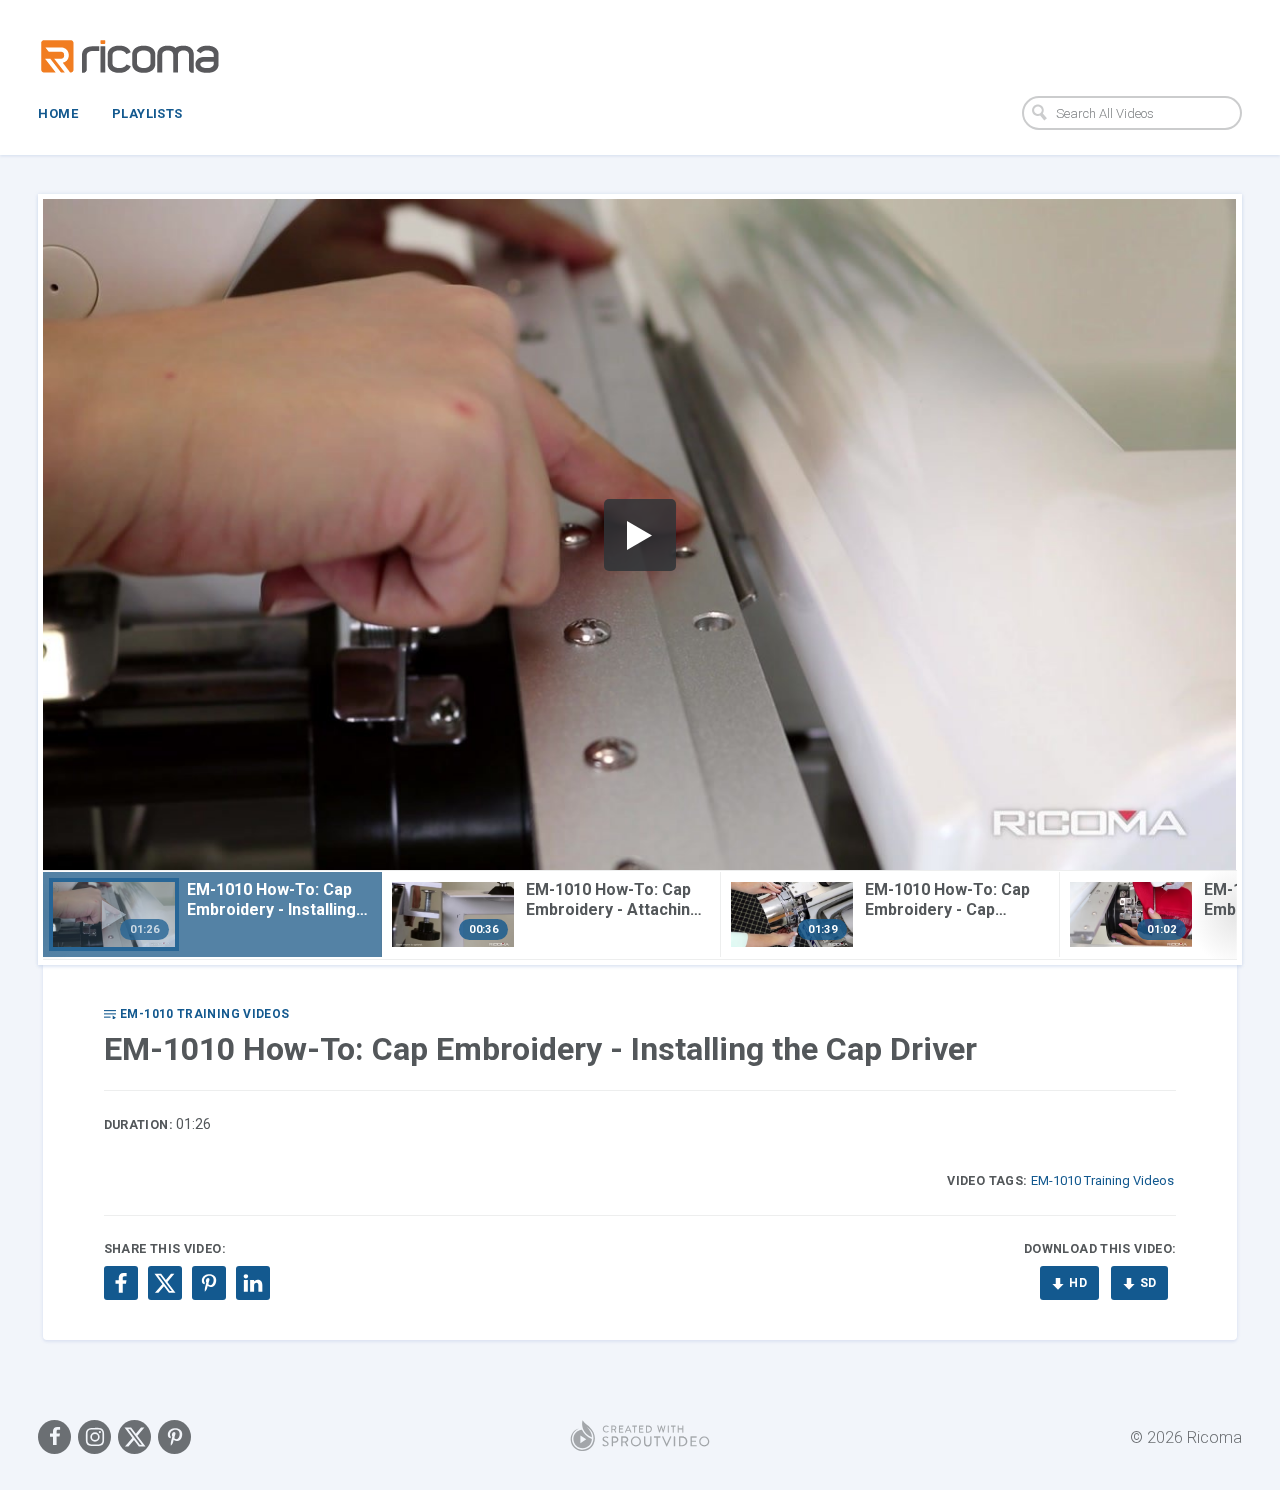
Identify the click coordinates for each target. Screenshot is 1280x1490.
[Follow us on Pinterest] (174, 1437)
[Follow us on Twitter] (134, 1437)
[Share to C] (165, 1283)
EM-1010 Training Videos (1102, 1180)
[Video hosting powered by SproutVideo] (640, 1437)
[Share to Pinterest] (209, 1283)
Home (58, 113)
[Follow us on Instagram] (94, 1437)
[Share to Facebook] (121, 1283)
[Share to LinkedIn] (253, 1283)
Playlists (147, 113)
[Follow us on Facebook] (54, 1437)
